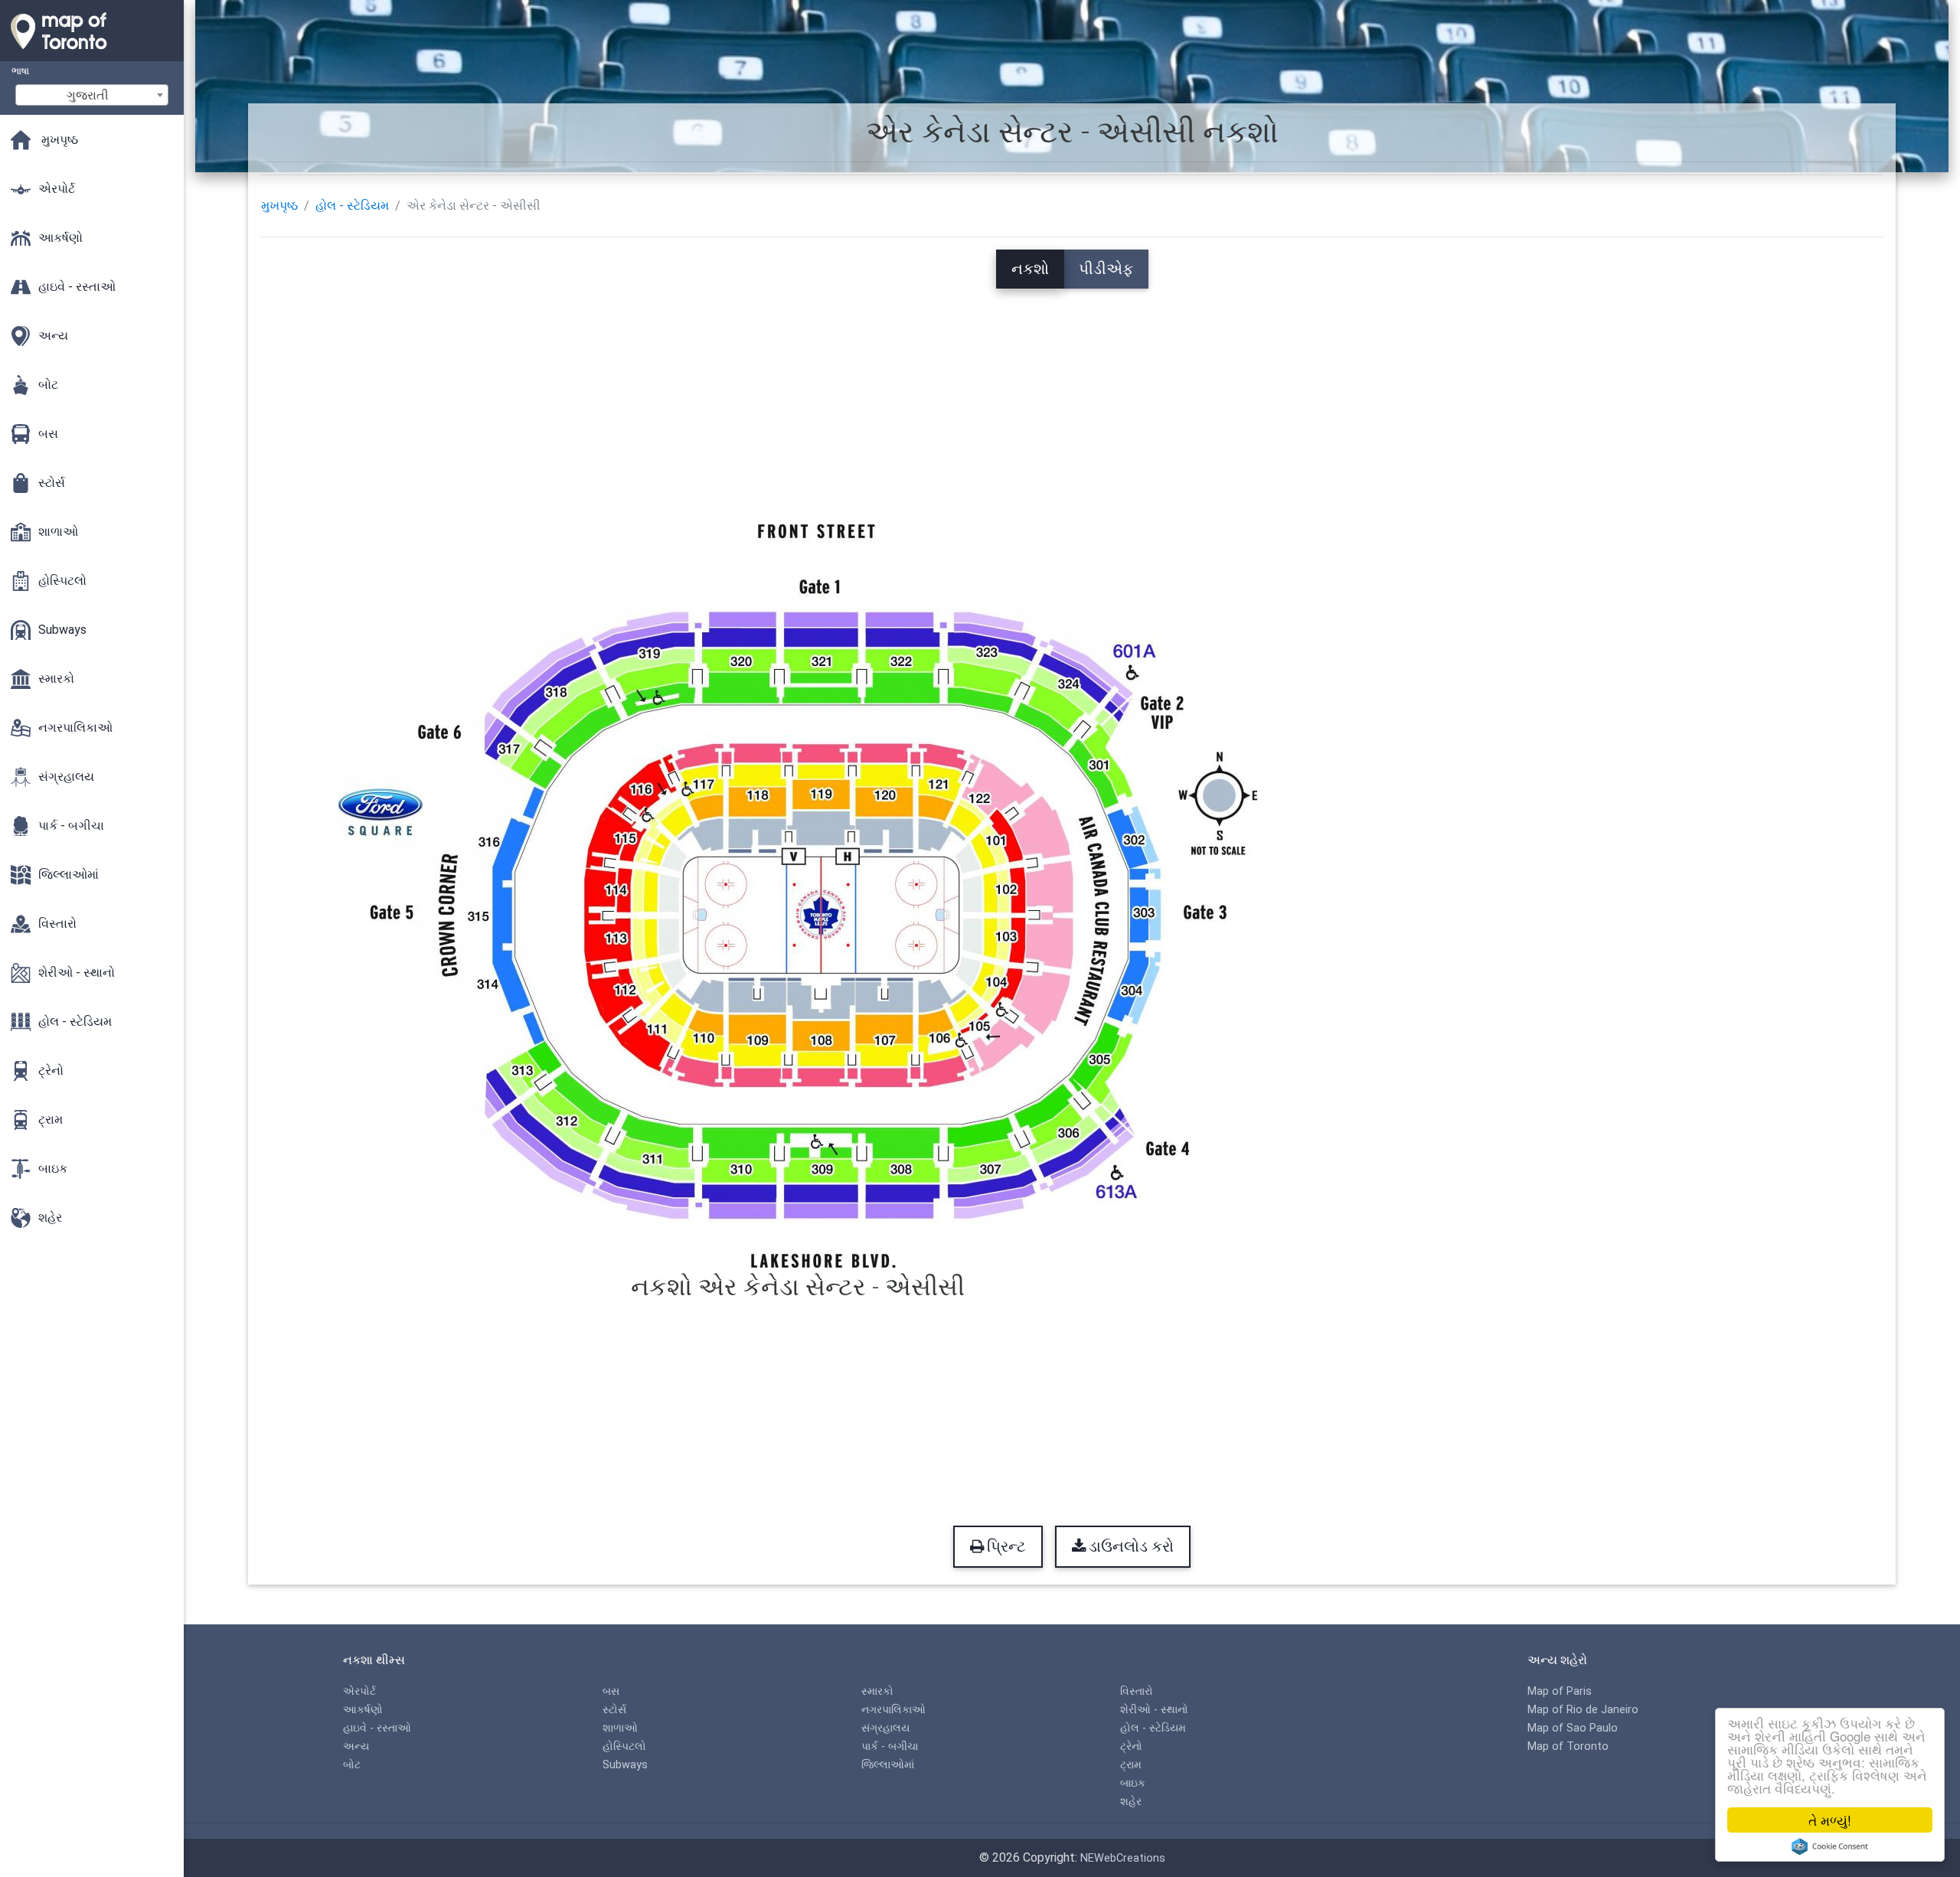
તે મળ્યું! (1830, 1820)
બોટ (352, 1765)
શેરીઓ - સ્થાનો (1154, 1710)
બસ (611, 1691)
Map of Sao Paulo (1573, 1728)
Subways (625, 1765)
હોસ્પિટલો (624, 1746)
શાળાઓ (620, 1728)
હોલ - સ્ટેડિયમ (352, 206)
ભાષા (20, 71)
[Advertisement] (1072, 396)
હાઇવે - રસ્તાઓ (377, 1728)
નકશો (1030, 269)
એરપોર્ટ (359, 1691)
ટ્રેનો (1131, 1746)
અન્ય (356, 1746)
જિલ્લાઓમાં (888, 1765)
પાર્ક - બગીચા (890, 1746)
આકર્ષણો (363, 1710)
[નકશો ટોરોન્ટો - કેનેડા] (92, 54)
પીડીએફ (1106, 269)
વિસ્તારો (1137, 1691)
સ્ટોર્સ (614, 1710)
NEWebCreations (1123, 1858)
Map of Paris (1560, 1691)
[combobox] (92, 95)
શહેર (1131, 1802)
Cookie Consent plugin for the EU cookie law (1830, 1846)
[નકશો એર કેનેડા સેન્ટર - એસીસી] (798, 894)
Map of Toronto (1568, 1746)
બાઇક (1133, 1783)
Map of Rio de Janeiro (1583, 1710)
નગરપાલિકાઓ (893, 1710)
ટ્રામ (1131, 1765)
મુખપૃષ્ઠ (279, 206)
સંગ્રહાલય (885, 1728)
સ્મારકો (877, 1691)
